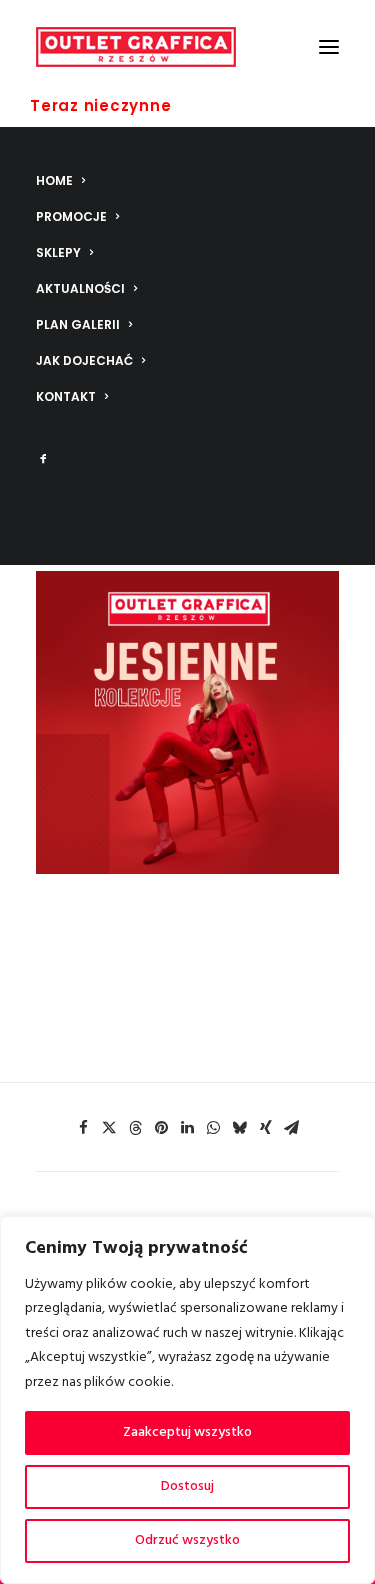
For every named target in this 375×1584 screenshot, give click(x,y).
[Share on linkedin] (188, 1128)
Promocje (71, 216)
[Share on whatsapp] (214, 1128)
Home (54, 180)
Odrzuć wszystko (187, 1540)
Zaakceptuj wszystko (187, 1432)
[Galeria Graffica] (136, 47)
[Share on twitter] (110, 1128)
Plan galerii (78, 324)
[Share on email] (292, 1128)
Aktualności (80, 288)
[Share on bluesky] (240, 1128)
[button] (329, 47)
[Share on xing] (266, 1128)
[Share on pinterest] (162, 1128)
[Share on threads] (136, 1128)
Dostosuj (187, 1486)
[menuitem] (187, 181)
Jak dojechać (84, 360)
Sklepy (58, 252)
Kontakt (66, 396)
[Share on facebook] (84, 1128)
